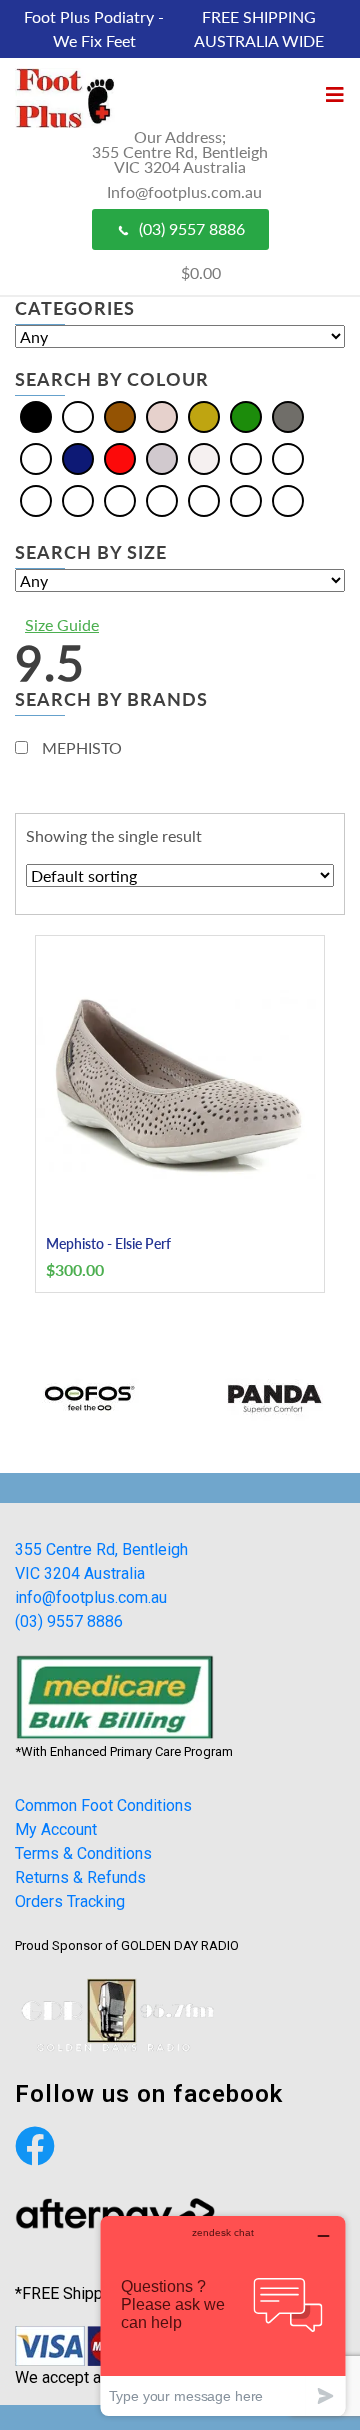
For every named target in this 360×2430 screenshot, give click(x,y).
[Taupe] (288, 499)
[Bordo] (288, 457)
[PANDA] (270, 1398)
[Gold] (204, 415)
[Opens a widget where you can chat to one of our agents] (223, 2315)
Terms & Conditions (83, 1853)
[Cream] (162, 415)
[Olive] (120, 499)
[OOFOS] (90, 1398)
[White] (204, 457)
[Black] (36, 415)
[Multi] (36, 457)
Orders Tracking (70, 1901)
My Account (56, 1829)
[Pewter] (162, 499)
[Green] (246, 415)
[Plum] (204, 499)
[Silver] (162, 457)
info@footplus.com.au (91, 1597)
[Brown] (120, 415)
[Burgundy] (36, 499)
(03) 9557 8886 (192, 228)
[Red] (120, 457)
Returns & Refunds (80, 1877)
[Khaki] (78, 499)
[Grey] (288, 415)
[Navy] (78, 457)
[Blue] (78, 415)
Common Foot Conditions (103, 1805)
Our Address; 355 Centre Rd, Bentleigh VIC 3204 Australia (180, 151)
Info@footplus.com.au (184, 191)
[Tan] (246, 499)
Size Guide (62, 624)
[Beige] (246, 457)
